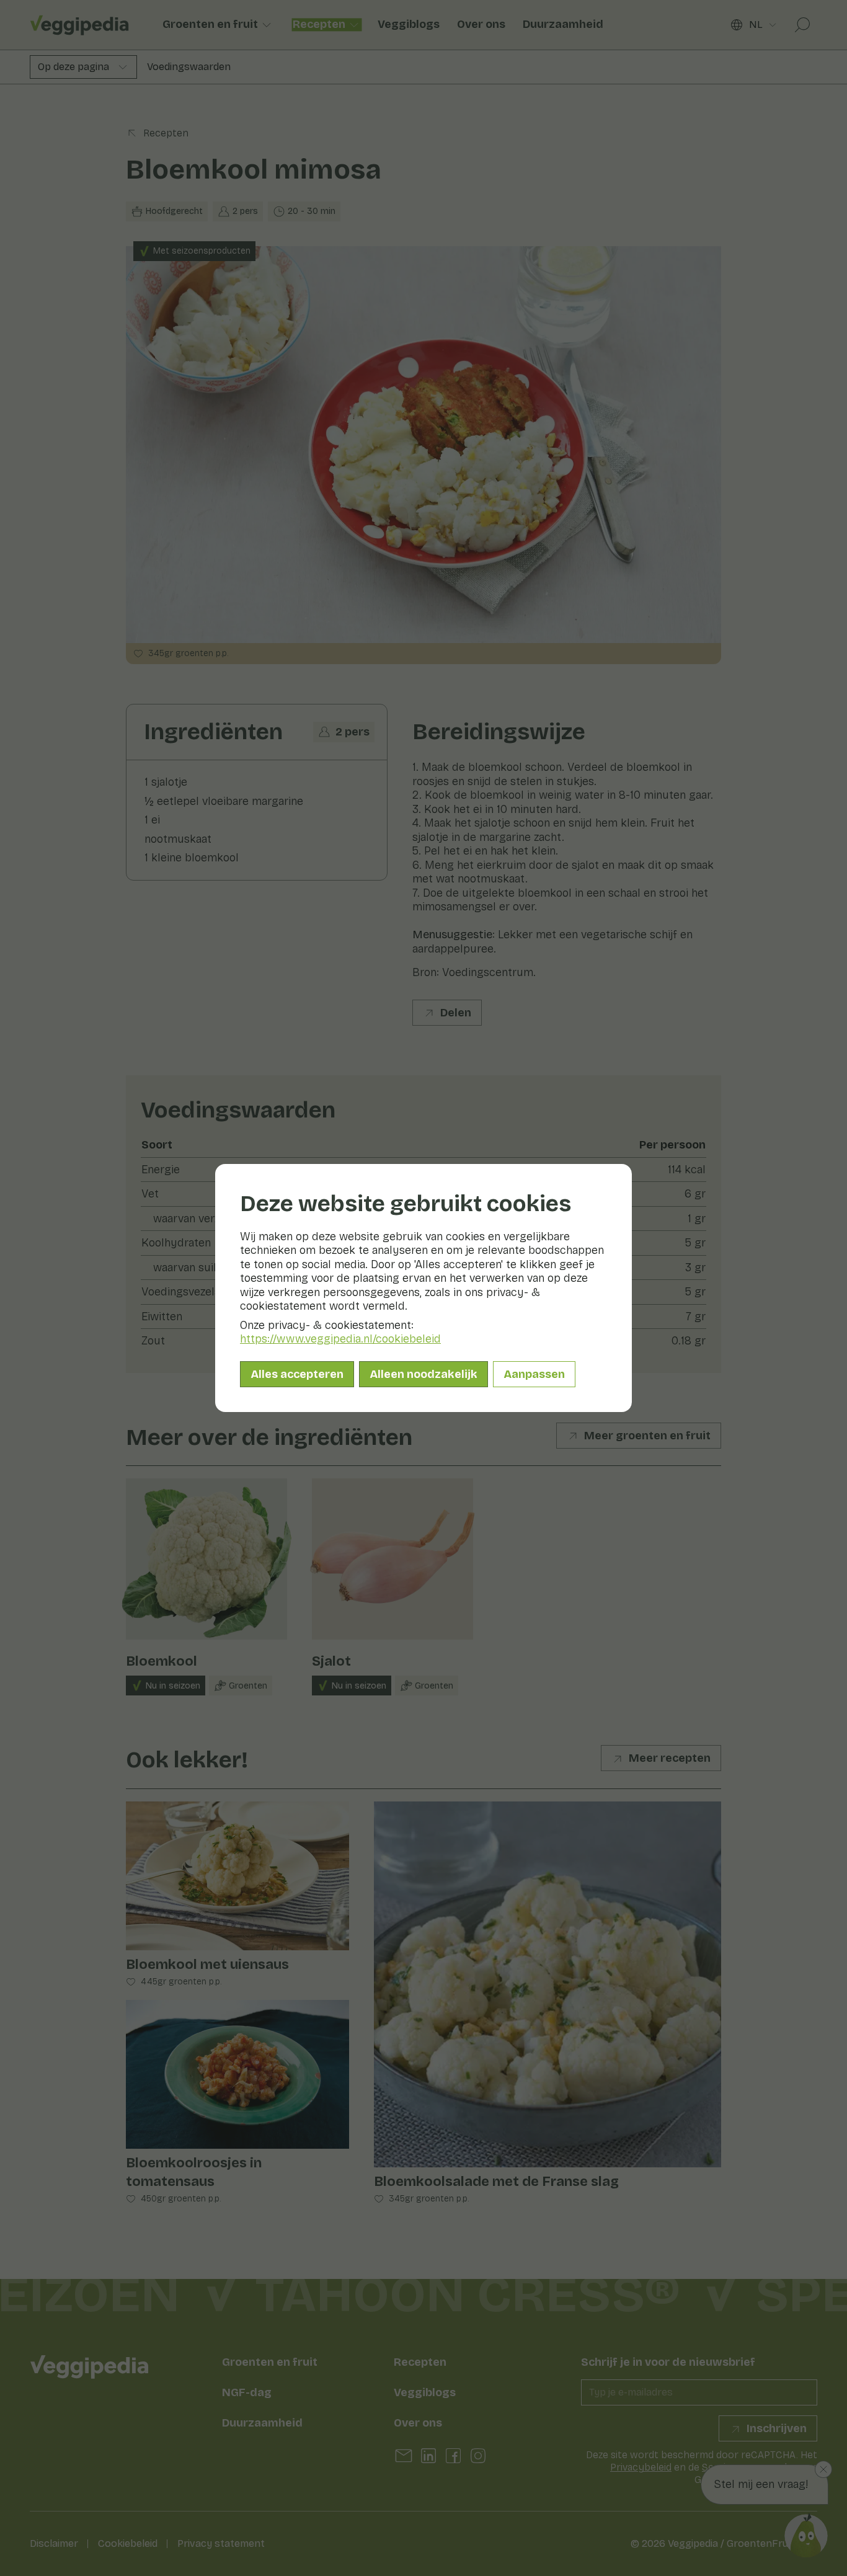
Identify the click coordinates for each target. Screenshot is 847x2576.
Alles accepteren (297, 1374)
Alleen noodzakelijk (423, 1374)
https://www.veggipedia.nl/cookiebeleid (340, 1339)
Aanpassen (534, 1374)
